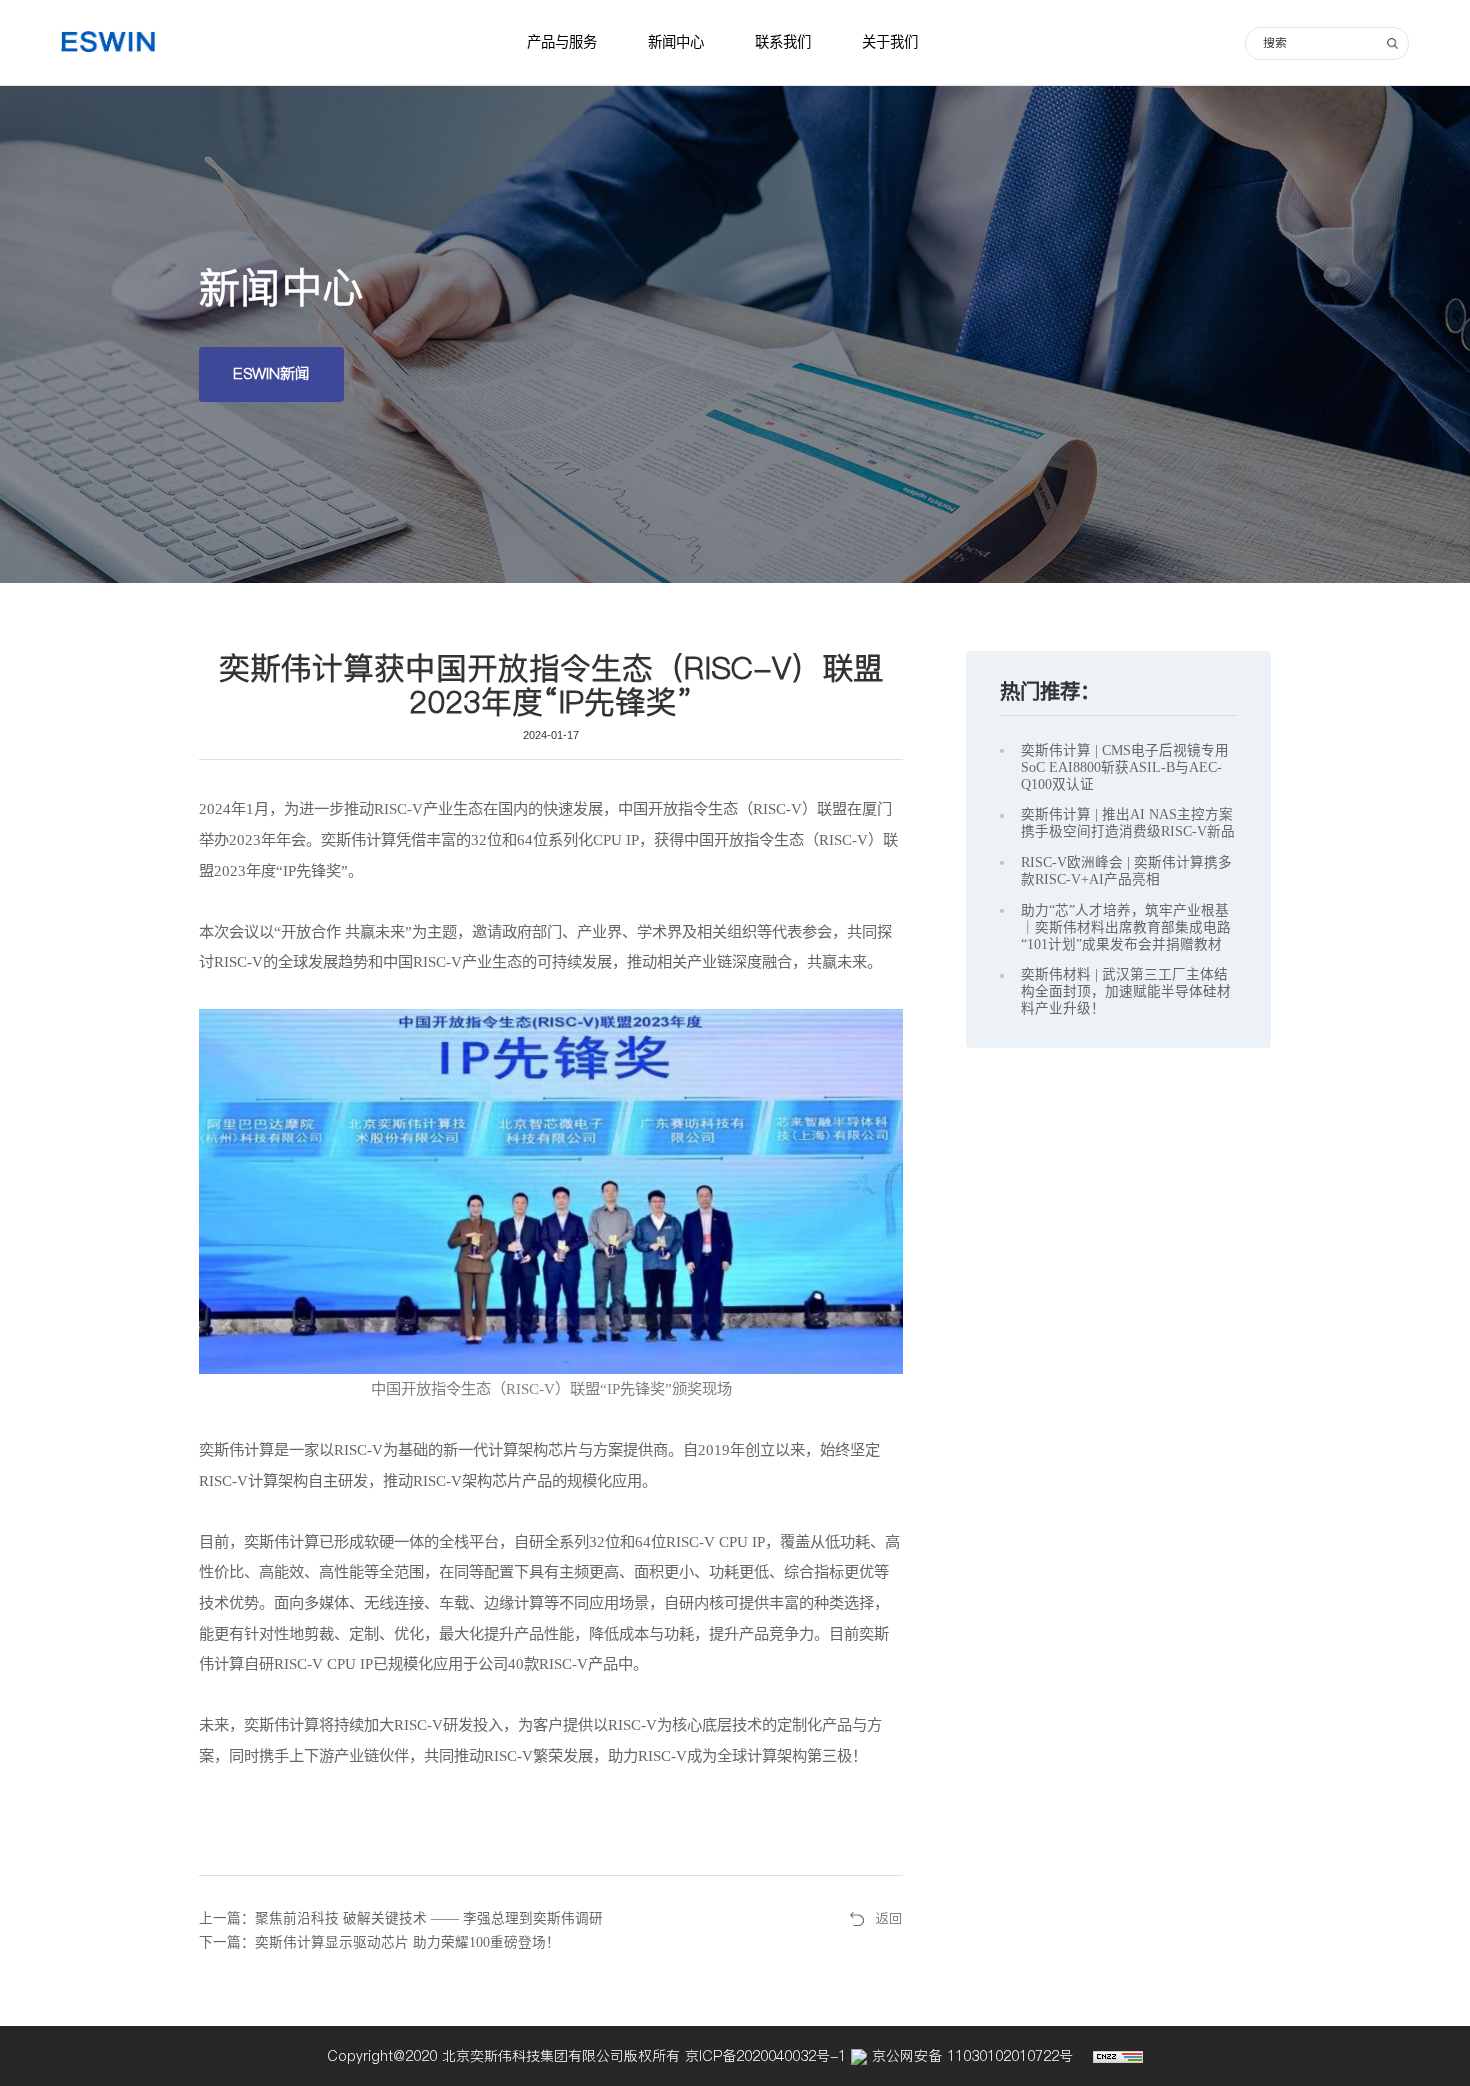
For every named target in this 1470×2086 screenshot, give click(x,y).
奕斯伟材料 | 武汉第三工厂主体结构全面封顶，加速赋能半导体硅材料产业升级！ (1126, 991)
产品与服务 (562, 42)
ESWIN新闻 (271, 373)
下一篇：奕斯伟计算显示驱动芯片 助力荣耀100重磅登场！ (379, 1942)
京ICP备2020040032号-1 (768, 2056)
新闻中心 (676, 42)
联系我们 (783, 42)
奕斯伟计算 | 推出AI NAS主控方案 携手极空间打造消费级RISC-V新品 (1128, 823)
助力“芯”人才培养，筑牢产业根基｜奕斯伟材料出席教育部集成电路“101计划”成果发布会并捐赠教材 (1126, 927)
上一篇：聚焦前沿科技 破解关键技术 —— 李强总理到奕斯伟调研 (401, 1918)
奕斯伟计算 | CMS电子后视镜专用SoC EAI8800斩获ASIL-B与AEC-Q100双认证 (1125, 767)
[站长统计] (1118, 2056)
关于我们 (890, 42)
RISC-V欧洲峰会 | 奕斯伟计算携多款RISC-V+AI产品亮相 (1126, 871)
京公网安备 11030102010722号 (970, 2056)
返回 (889, 1918)
